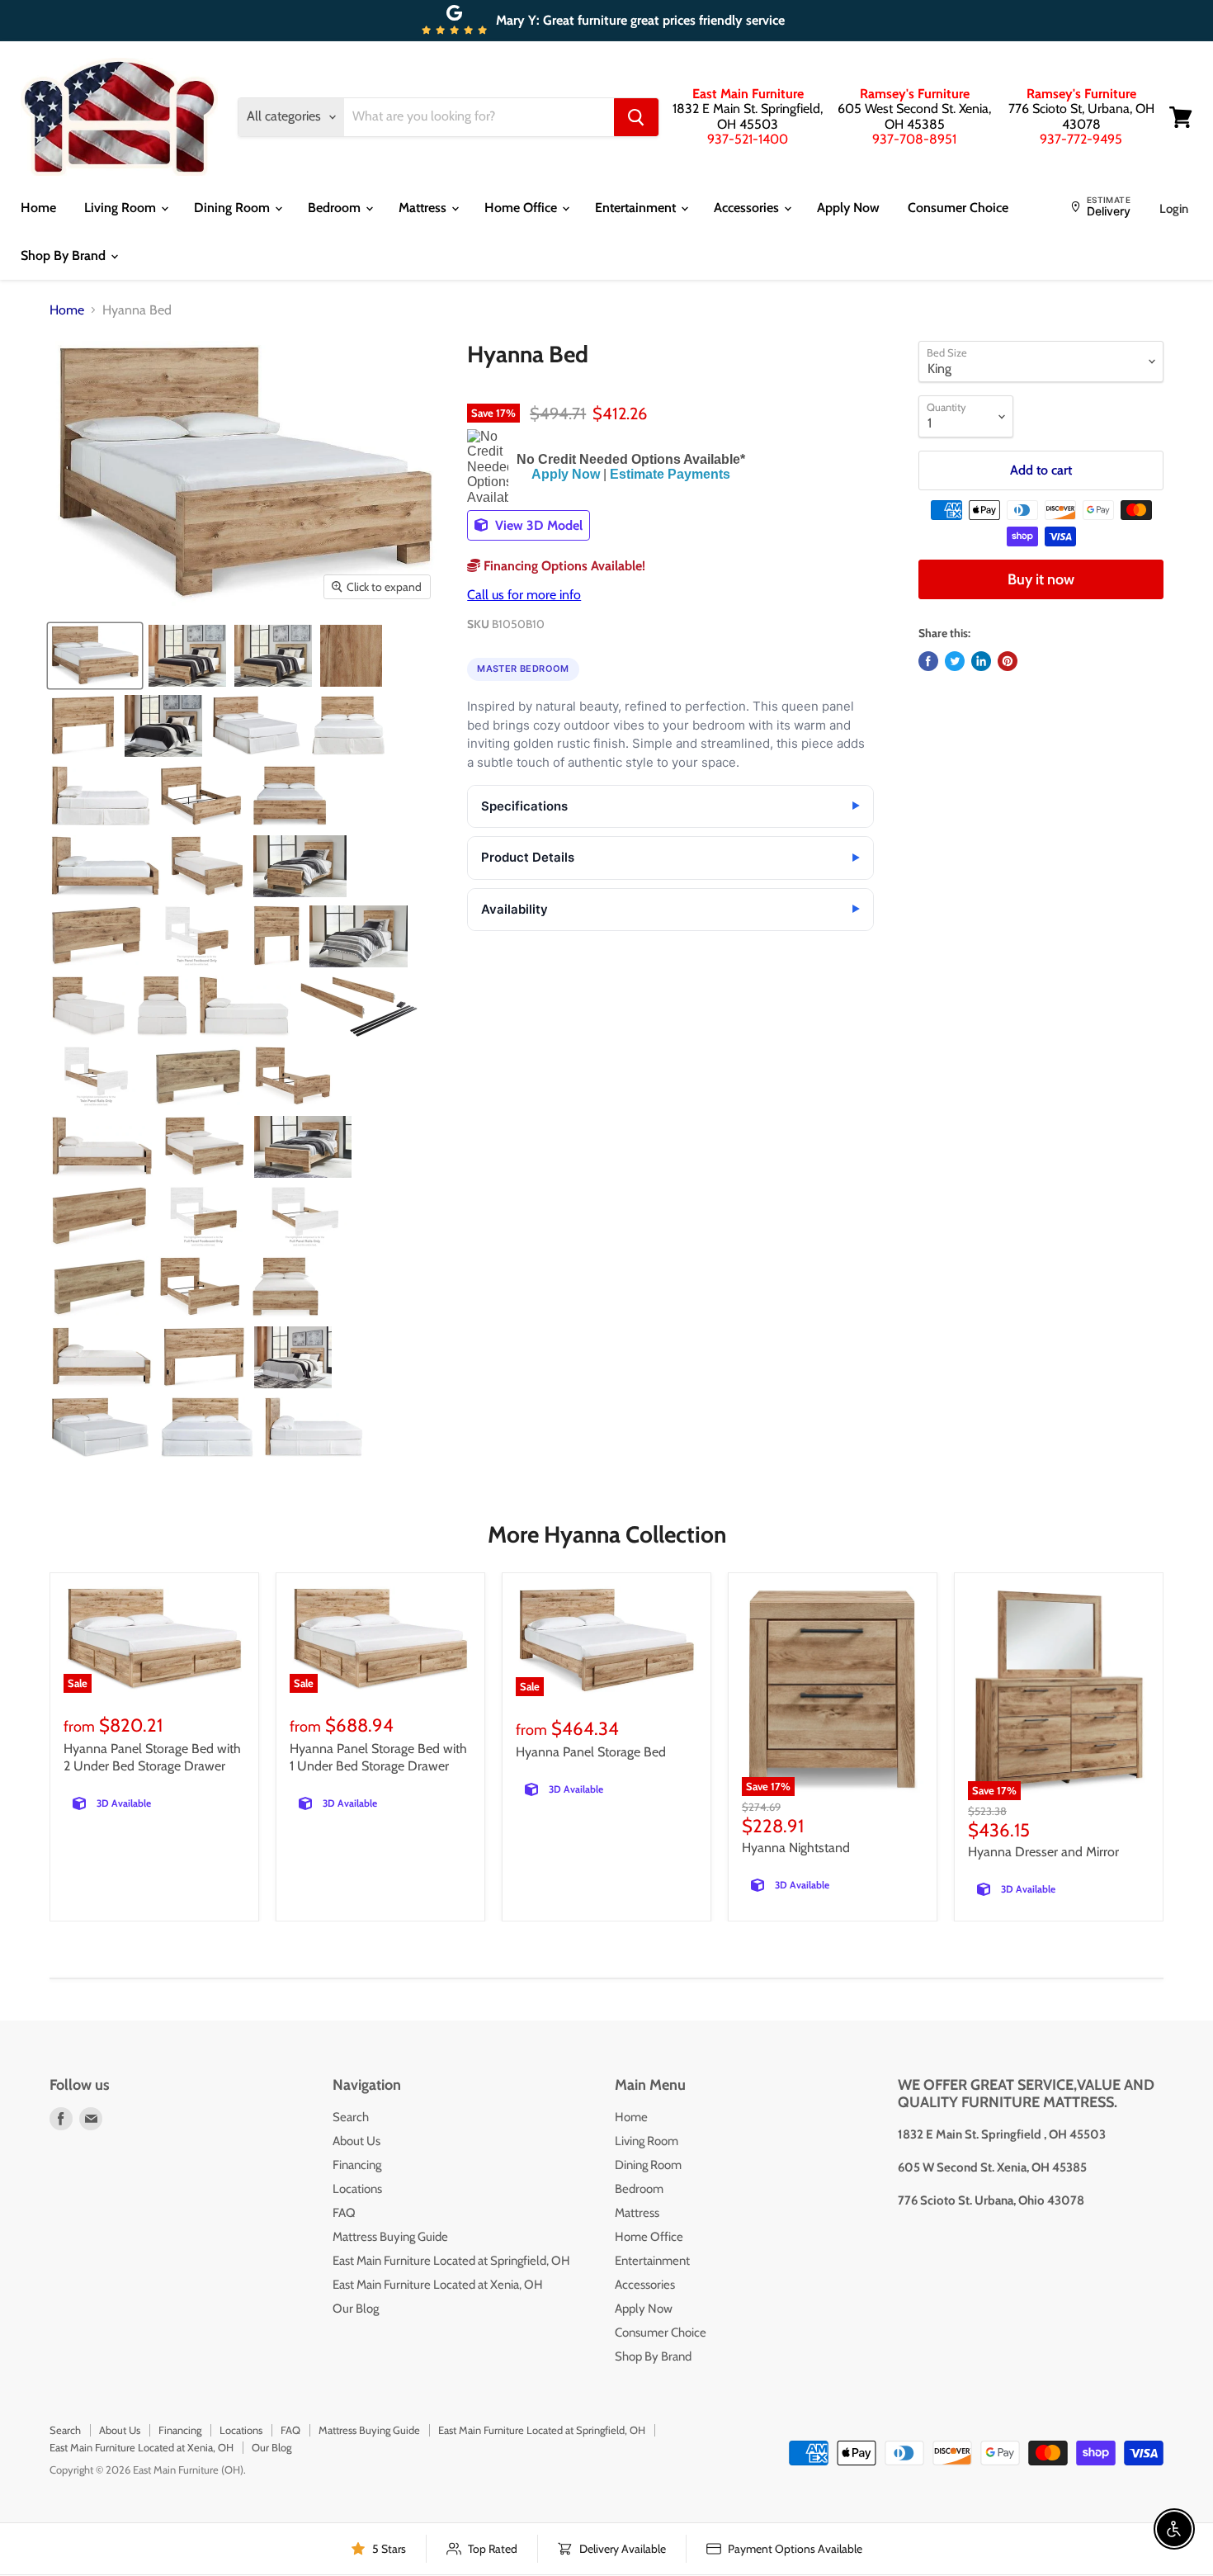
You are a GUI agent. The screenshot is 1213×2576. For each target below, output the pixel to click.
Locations (357, 2189)
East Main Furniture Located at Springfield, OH (451, 2261)
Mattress (424, 208)
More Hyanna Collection (607, 1534)
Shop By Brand (65, 255)
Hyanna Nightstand (796, 1848)
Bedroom (336, 208)
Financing (357, 2165)
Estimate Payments (670, 474)
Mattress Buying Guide (390, 2237)
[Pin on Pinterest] (1008, 661)
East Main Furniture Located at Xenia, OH (438, 2285)
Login (1174, 209)
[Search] (636, 117)
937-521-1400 (748, 139)
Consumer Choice (958, 208)
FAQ (344, 2213)
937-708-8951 (914, 139)
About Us (356, 2141)
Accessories (748, 208)
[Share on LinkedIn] (981, 661)
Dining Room (234, 208)
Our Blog (356, 2309)
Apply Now (848, 208)
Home (38, 208)
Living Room (122, 208)
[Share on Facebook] (928, 661)
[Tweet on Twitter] (955, 661)
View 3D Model (537, 525)
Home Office (522, 208)
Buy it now (1041, 579)
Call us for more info (524, 595)
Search (351, 2117)
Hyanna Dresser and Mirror (1043, 1852)
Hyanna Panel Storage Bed (591, 1752)
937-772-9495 (1081, 139)
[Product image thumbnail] (95, 656)
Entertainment (637, 208)
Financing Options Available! (563, 566)
